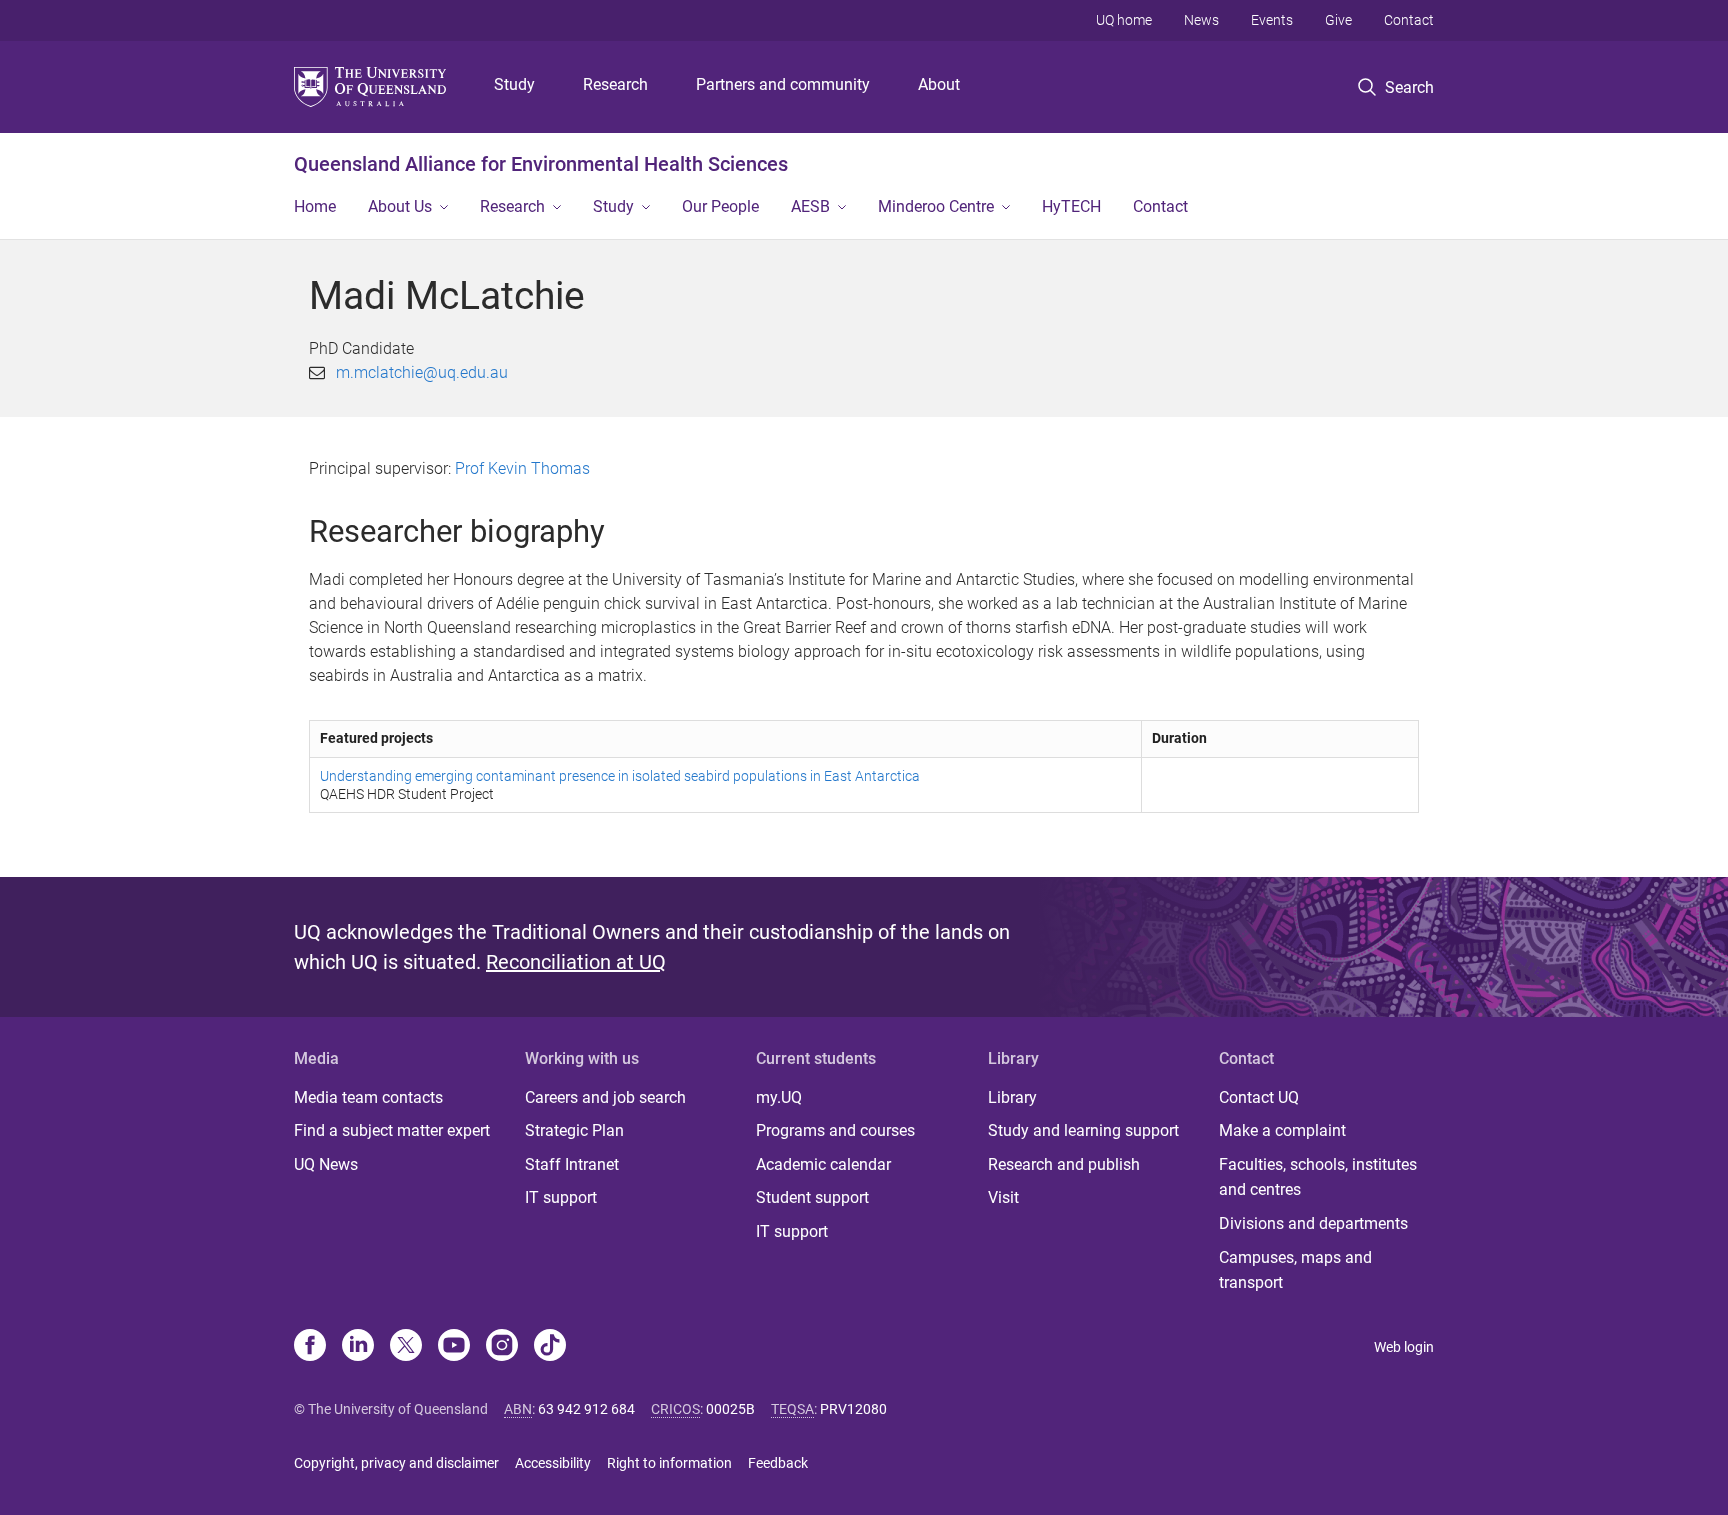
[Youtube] (454, 1347)
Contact (1409, 20)
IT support (561, 1197)
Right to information (669, 1463)
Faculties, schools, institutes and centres (1318, 1177)
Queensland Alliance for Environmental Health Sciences (541, 164)
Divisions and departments (1313, 1223)
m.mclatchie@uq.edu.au (422, 372)
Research (615, 84)
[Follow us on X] (406, 1347)
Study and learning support (1083, 1130)
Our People (720, 206)
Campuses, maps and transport (1295, 1270)
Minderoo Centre (936, 206)
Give (1338, 20)
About (939, 84)
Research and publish (1064, 1164)
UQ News (326, 1164)
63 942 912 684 (586, 1409)
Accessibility (553, 1463)
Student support (812, 1197)
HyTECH (1071, 206)
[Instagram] (502, 1347)
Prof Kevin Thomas (522, 468)
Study (514, 84)
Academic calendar (823, 1164)
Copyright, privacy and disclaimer (396, 1463)
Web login (1404, 1347)
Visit (1003, 1197)
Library (1012, 1097)
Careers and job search (605, 1097)
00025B (730, 1409)
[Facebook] (310, 1347)
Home (315, 206)
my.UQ (779, 1097)
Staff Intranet (572, 1164)
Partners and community (783, 84)
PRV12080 (853, 1409)
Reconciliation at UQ (576, 962)
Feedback (778, 1463)
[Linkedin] (358, 1347)
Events (1272, 20)
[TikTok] (550, 1347)
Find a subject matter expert (392, 1130)
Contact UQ (1259, 1097)
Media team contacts (368, 1097)
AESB (810, 206)
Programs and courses (835, 1130)
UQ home (1124, 20)
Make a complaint (1282, 1130)
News (1201, 20)
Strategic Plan (574, 1130)
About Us (400, 206)
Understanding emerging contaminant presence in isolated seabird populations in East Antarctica (620, 776)
